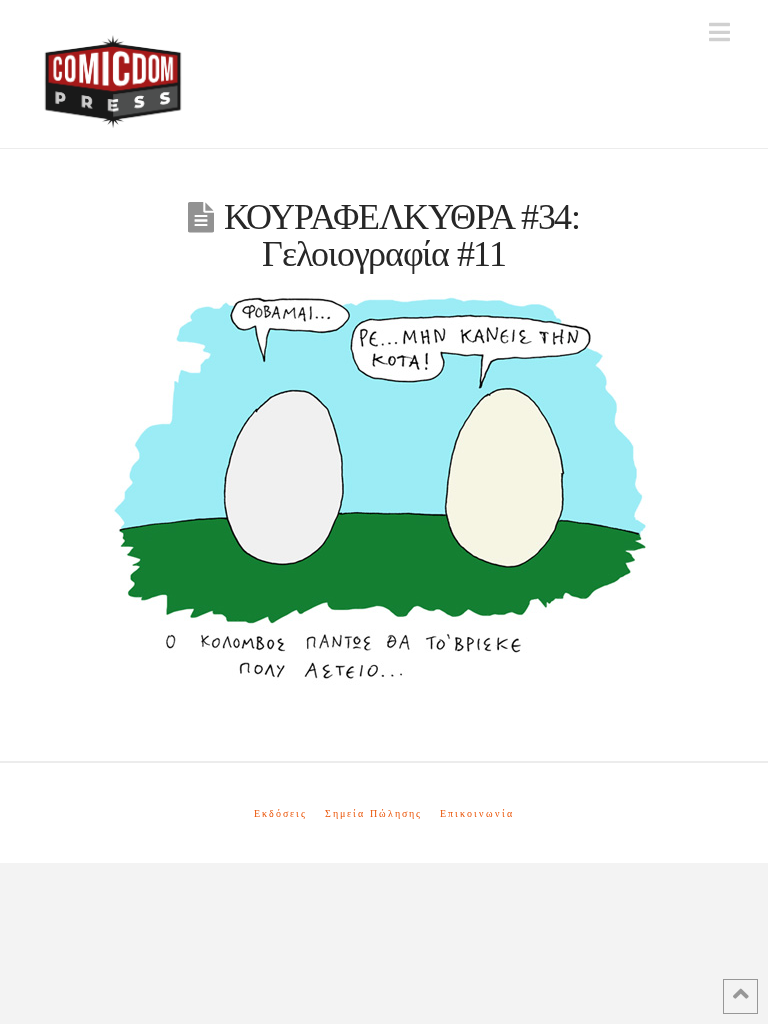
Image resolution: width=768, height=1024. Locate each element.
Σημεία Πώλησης (373, 813)
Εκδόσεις (280, 813)
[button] (719, 32)
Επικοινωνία (477, 813)
